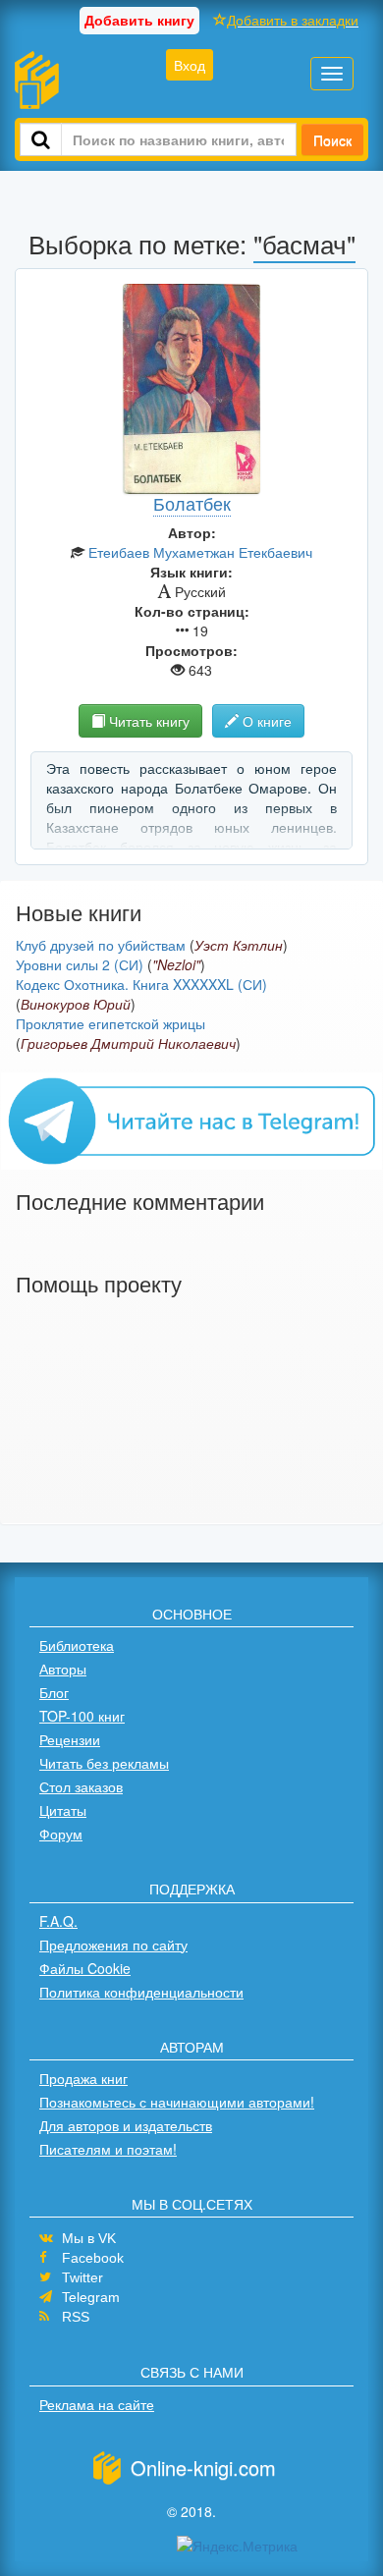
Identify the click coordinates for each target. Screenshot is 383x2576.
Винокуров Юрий (76, 1004)
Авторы (63, 1669)
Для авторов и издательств (126, 2125)
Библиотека (77, 1645)
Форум (61, 1834)
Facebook (93, 2258)
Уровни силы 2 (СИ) (80, 964)
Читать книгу (147, 721)
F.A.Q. (58, 1921)
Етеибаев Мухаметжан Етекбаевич (200, 552)
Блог (54, 1692)
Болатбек (192, 503)
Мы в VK (89, 2238)
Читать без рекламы (104, 1763)
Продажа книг (83, 2078)
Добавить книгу (139, 20)
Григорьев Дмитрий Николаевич (128, 1043)
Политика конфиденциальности (141, 1992)
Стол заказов (81, 1786)
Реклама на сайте (97, 2404)
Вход (190, 65)
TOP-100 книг (82, 1716)
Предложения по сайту (113, 1945)
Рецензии (70, 1739)
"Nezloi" (176, 964)
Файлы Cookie (85, 1968)
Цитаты (63, 1810)
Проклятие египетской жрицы (110, 1023)
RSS (76, 2317)
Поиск (332, 139)
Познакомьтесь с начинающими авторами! (177, 2102)
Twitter (82, 2277)
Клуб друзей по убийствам (101, 945)
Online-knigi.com (203, 2467)
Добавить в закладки (293, 20)
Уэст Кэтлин (239, 945)
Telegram (91, 2297)
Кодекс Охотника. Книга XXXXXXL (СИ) (141, 984)
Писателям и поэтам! (108, 2149)
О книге (265, 721)
